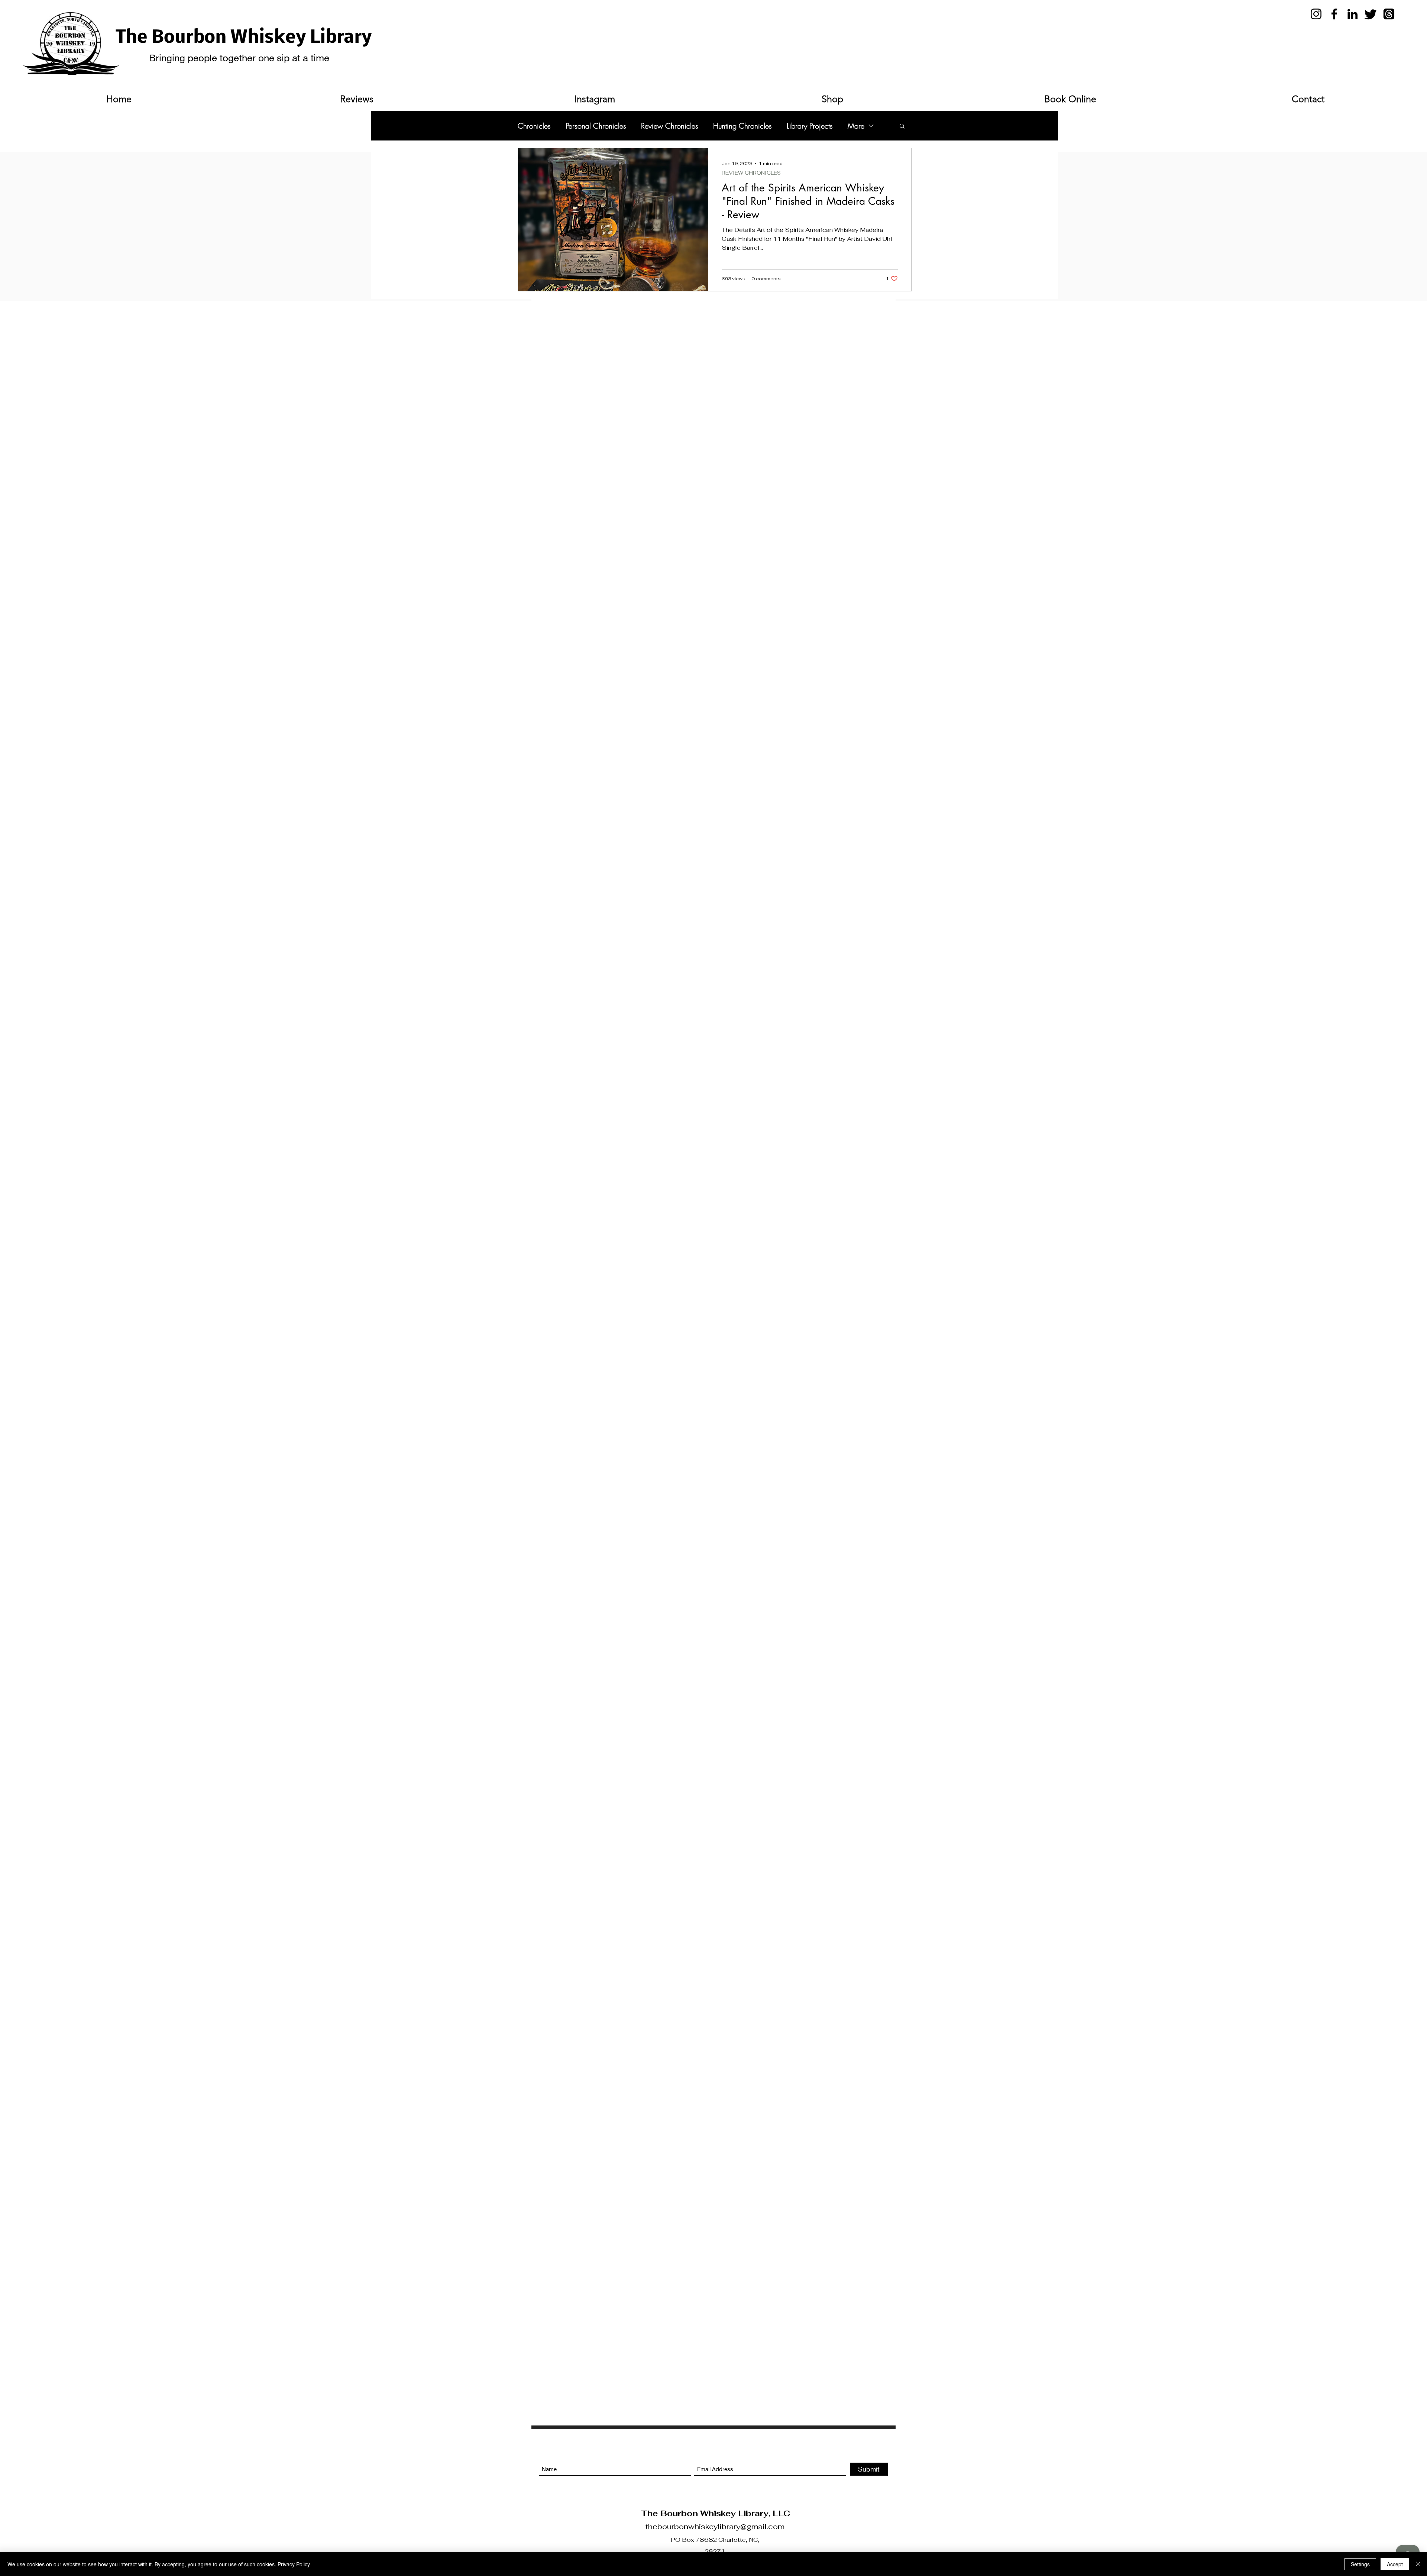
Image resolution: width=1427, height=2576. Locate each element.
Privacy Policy (294, 2564)
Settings (1360, 2564)
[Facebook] (1334, 14)
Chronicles (534, 126)
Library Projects (810, 126)
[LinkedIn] (1352, 14)
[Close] (1418, 2564)
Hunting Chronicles (742, 126)
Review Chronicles (670, 126)
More (856, 126)
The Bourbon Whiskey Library (244, 38)
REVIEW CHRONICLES (751, 173)
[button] (902, 127)
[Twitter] (1371, 14)
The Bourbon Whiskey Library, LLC (715, 2513)
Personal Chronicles (596, 126)
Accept (1395, 2564)
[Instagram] (1316, 14)
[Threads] (1389, 14)
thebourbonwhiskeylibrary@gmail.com (715, 2527)
